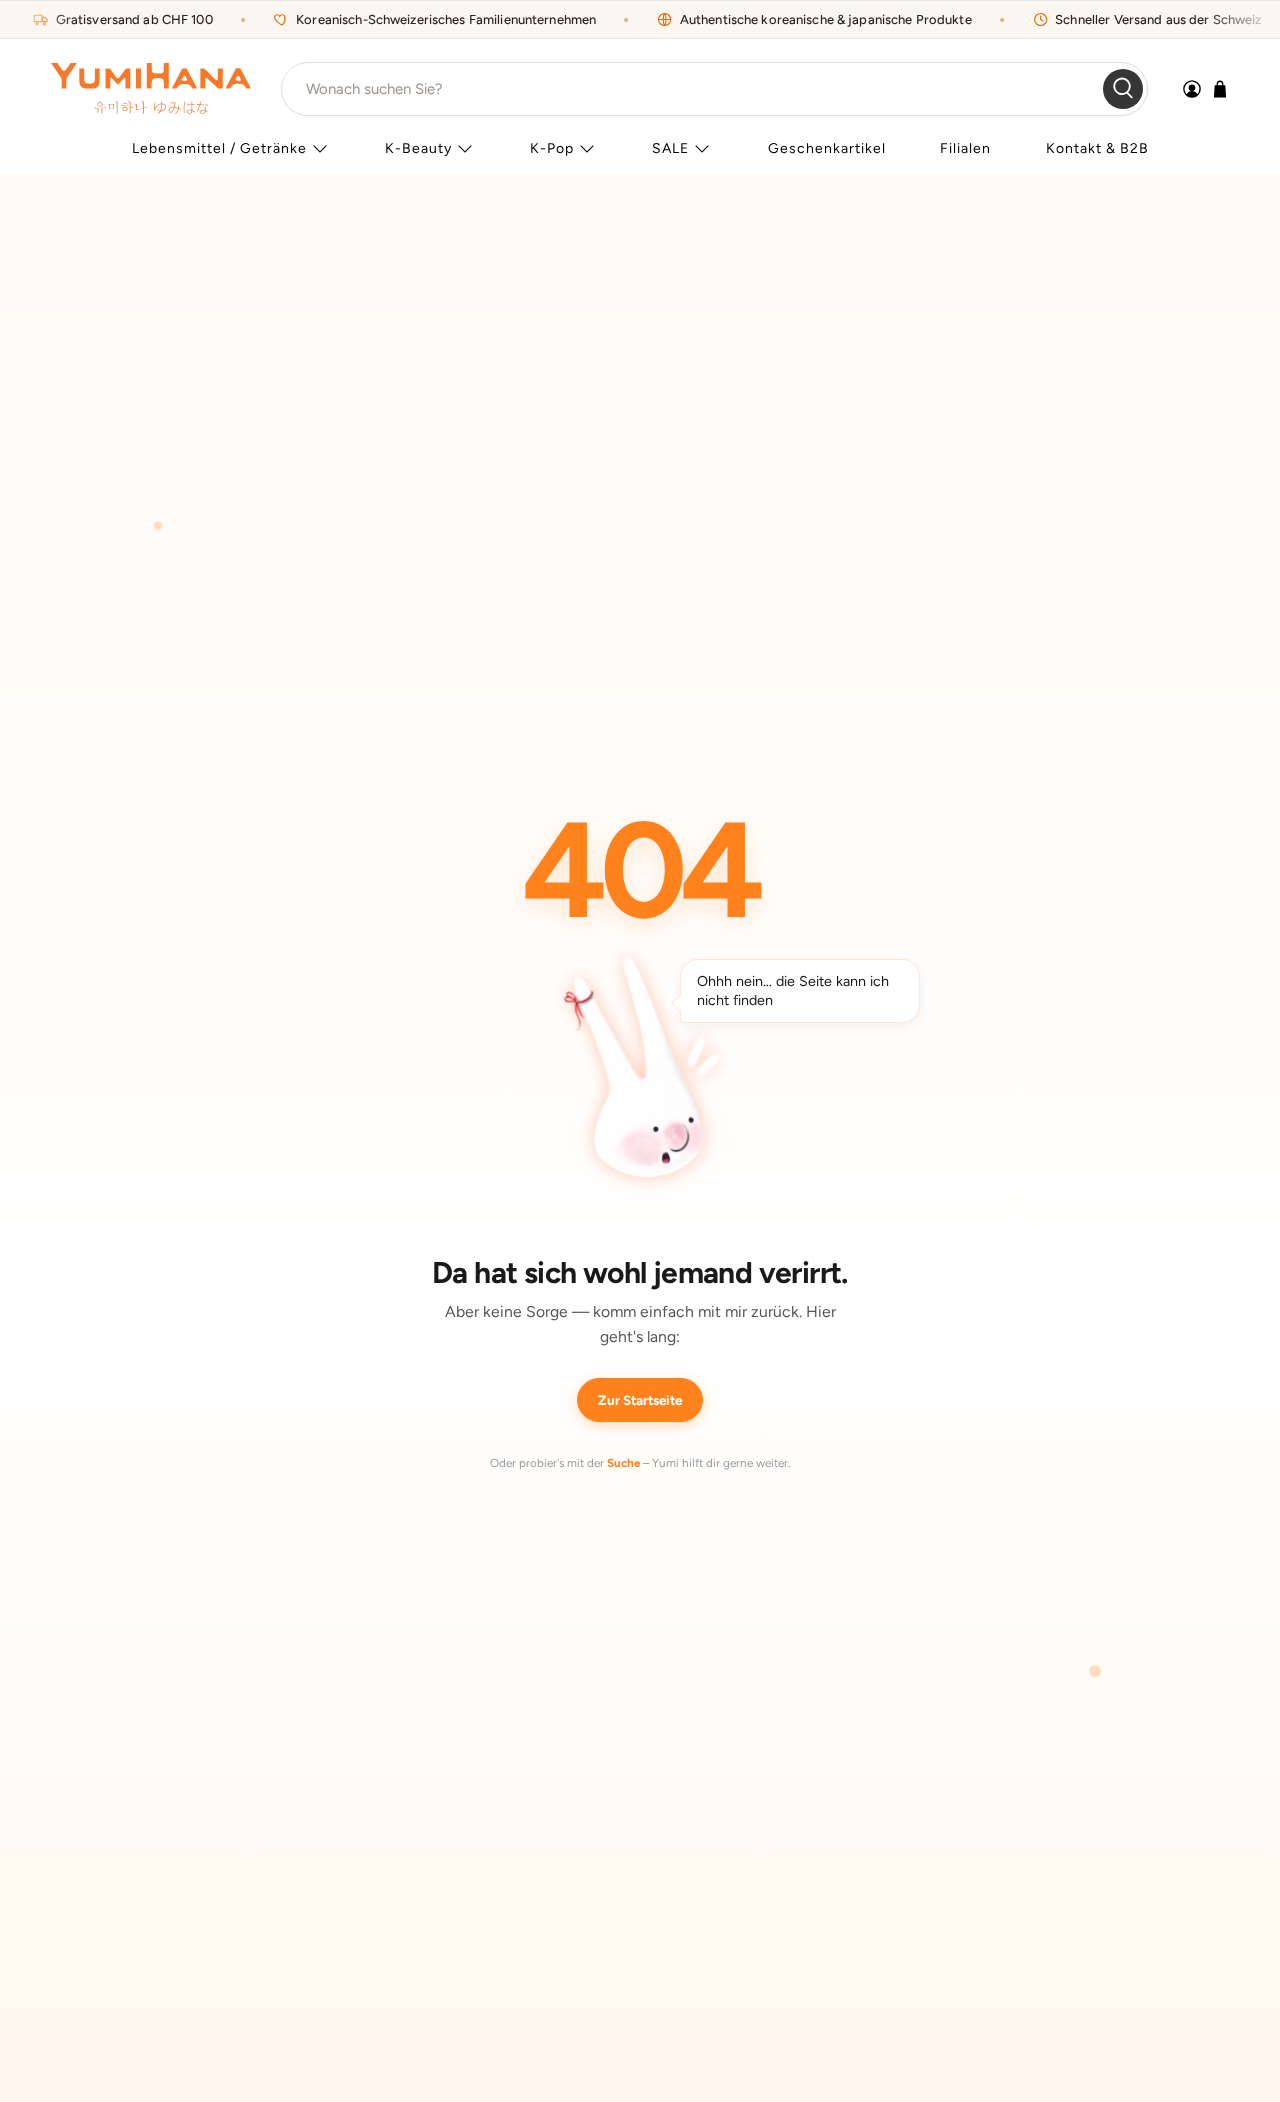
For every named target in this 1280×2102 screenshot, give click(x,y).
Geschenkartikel (827, 148)
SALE (670, 148)
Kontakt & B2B (1097, 148)
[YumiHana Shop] (151, 88)
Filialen (965, 148)
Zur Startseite (640, 1400)
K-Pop (552, 148)
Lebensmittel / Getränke (219, 148)
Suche (623, 1463)
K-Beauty (418, 148)
